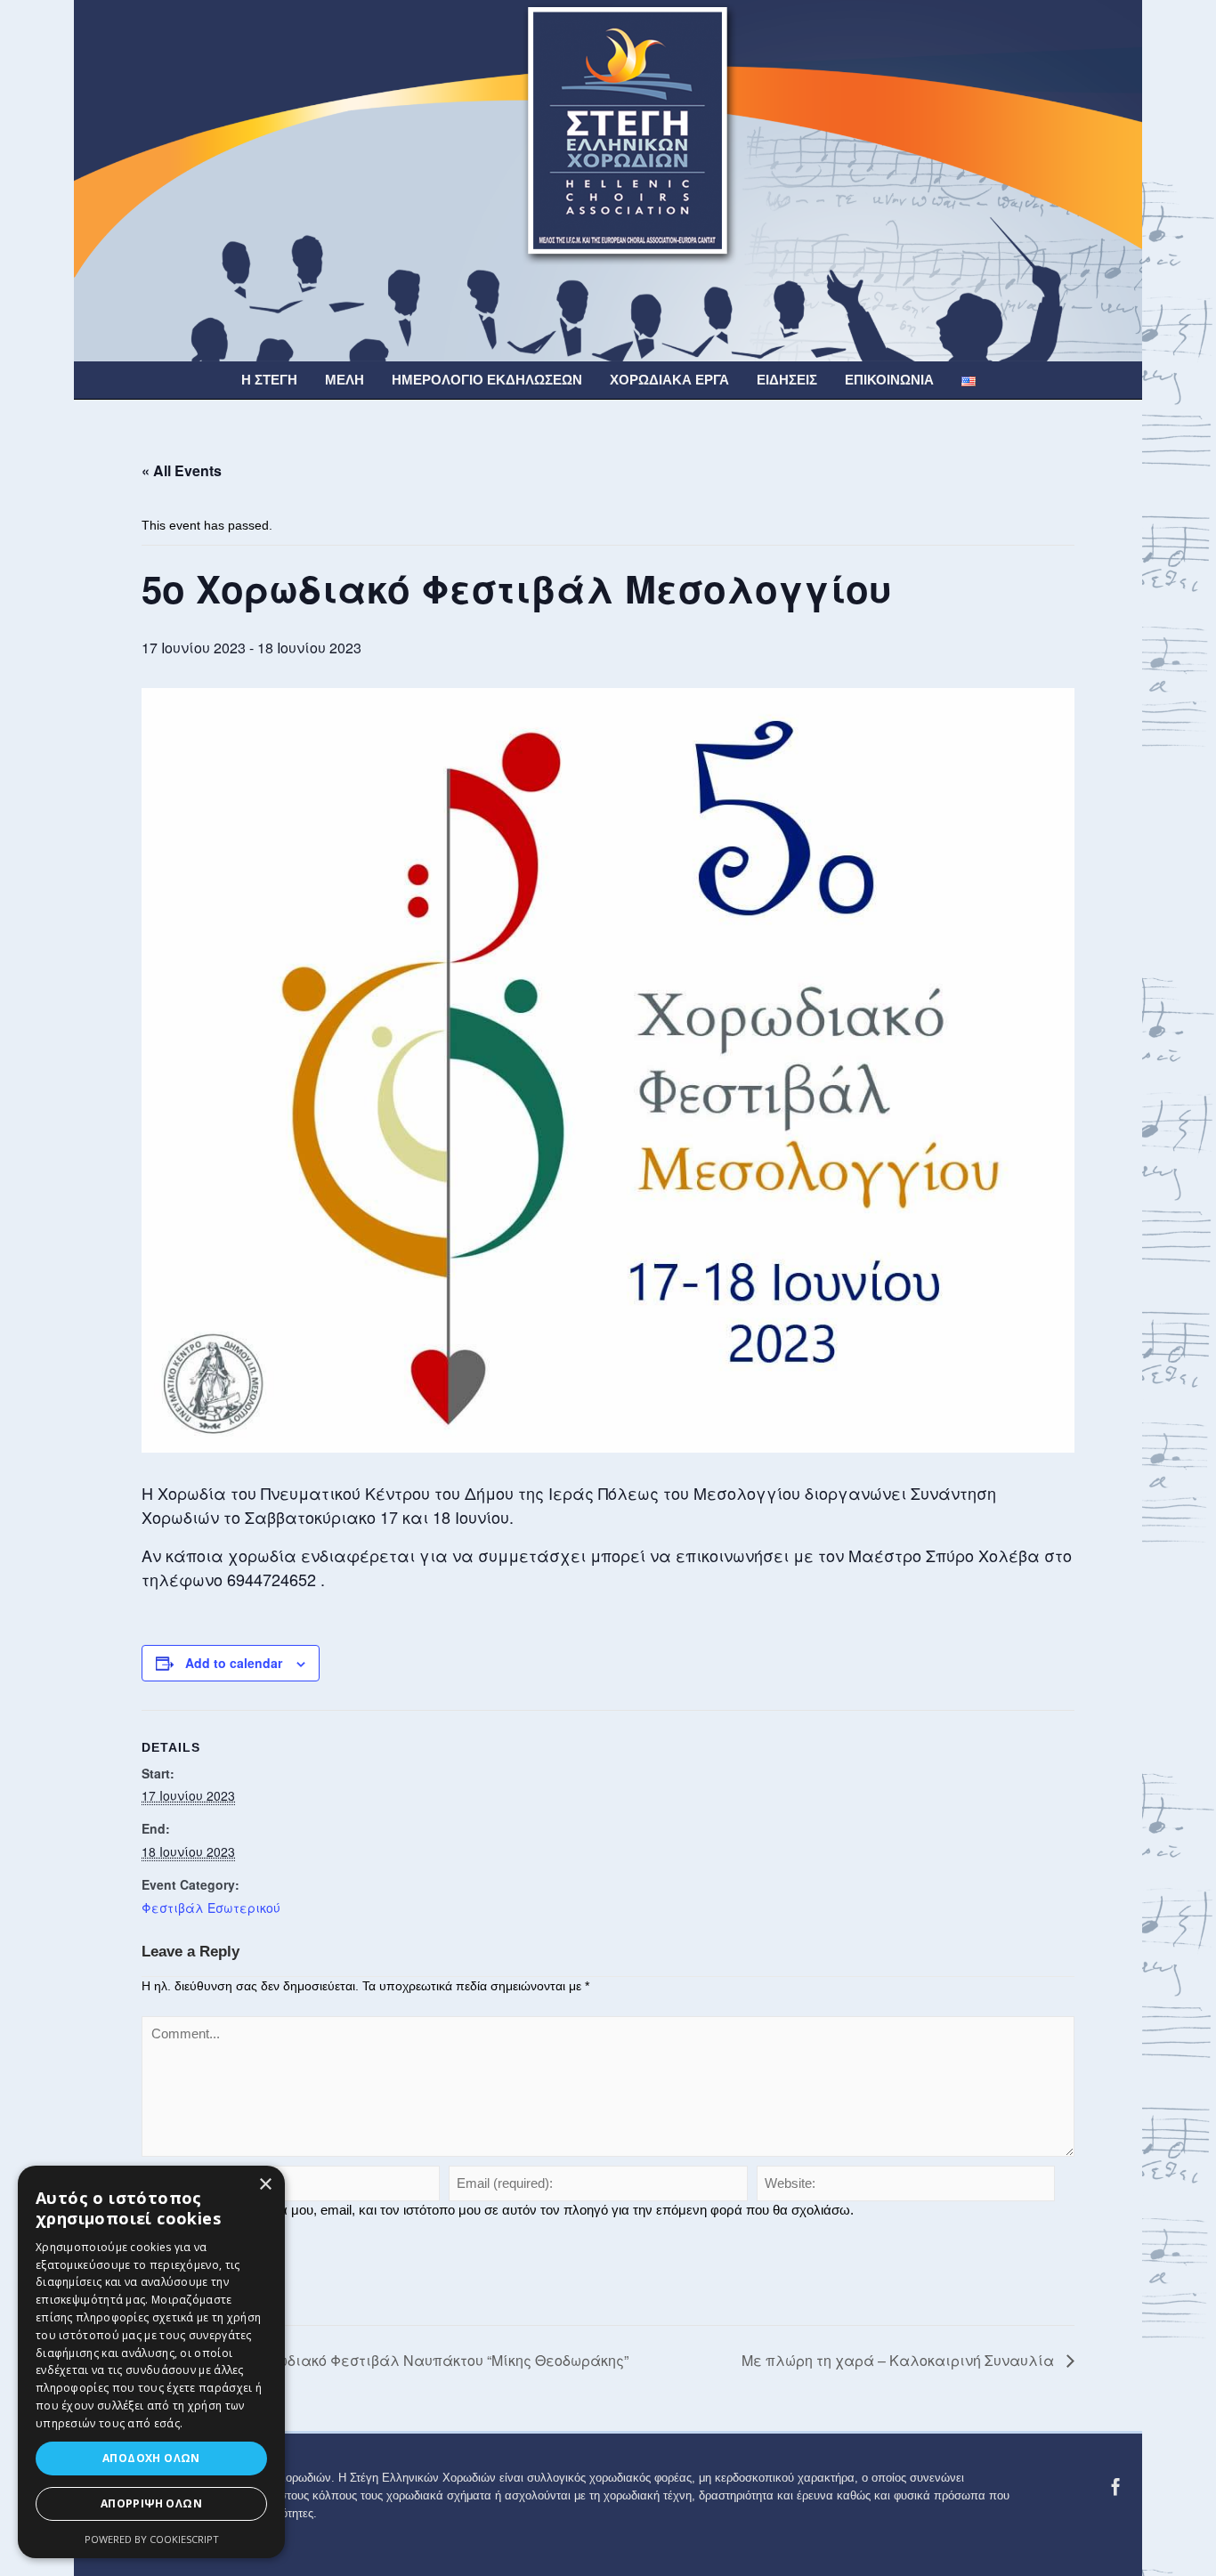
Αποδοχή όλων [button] (151, 2458)
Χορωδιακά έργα (669, 380)
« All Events (182, 470)
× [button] (265, 2185)
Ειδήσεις (787, 380)
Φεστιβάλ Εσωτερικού (211, 1908)
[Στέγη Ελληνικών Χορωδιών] (608, 180)
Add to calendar (234, 1663)
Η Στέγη (269, 380)
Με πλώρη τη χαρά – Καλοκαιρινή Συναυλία (900, 2360)
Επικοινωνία (889, 380)
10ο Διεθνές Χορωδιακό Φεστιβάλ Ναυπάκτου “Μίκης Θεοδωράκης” (393, 2360)
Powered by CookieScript (152, 2539)
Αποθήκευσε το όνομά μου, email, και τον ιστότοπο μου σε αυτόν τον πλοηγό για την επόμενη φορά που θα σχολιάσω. (505, 2210)
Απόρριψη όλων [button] (151, 2503)
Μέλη (345, 380)
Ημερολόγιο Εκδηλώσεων (487, 380)
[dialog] (151, 2362)
